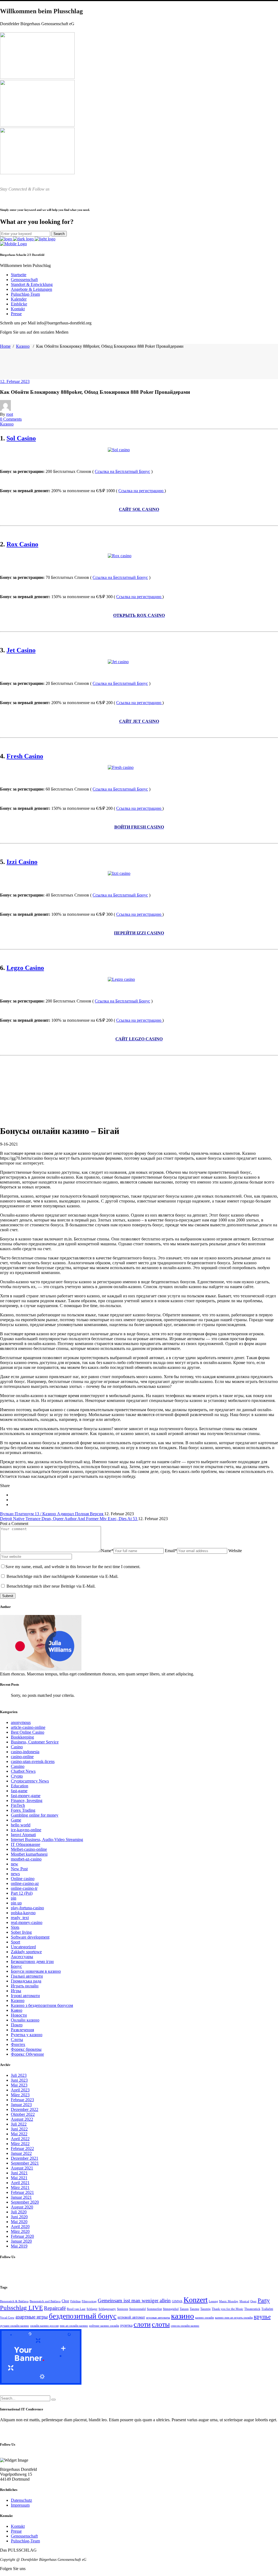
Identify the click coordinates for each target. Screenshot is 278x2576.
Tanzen (184, 2309)
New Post (19, 1869)
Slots (15, 1927)
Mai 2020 (19, 2222)
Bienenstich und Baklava (45, 2301)
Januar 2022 (21, 2153)
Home (5, 346)
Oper (253, 2301)
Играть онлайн (25, 1986)
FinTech (18, 1805)
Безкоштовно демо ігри (32, 1961)
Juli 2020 (19, 2212)
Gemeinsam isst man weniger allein (134, 2301)
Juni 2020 (19, 2217)
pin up (16, 1903)
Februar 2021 (22, 2192)
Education (20, 1786)
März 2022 (20, 2144)
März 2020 (20, 2231)
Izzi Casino (22, 862)
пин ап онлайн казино (74, 2326)
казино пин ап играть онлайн (234, 2318)
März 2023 (20, 2095)
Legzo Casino (25, 968)
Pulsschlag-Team (25, 2541)
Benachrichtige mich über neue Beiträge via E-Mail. (51, 1586)
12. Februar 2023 (15, 381)
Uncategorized (23, 1947)
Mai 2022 (19, 2134)
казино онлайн (205, 2318)
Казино (23, 346)
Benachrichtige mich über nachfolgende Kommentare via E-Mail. (62, 1576)
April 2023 (20, 2090)
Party (264, 2300)
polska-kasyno (23, 1913)
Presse (16, 2531)
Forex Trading (23, 1810)
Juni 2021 (19, 2173)
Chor (65, 2301)
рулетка (126, 2325)
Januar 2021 (21, 2197)
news (15, 1874)
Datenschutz (21, 2500)
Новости (19, 2015)
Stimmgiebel (171, 2309)
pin (14, 1898)
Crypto (17, 1776)
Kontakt (18, 2526)
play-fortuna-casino (27, 1908)
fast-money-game (26, 1796)
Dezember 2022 (25, 2109)
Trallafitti (267, 2309)
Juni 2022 (19, 2129)
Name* (107, 1551)
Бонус (16, 1966)
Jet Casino (21, 650)
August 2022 (22, 2119)
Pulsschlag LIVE (21, 2308)
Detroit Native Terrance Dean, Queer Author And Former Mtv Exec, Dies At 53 (69, 1519)
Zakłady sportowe (26, 1952)
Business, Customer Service (35, 1742)
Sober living (21, 1932)
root (10, 414)
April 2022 (20, 2139)
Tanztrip (206, 2309)
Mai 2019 (19, 2246)
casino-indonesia (25, 1752)
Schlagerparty (107, 2309)
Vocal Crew (7, 2318)
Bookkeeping (22, 1737)
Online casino (23, 1879)
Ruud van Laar (76, 2309)
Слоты (17, 2040)
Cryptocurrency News (30, 1781)
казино (183, 2316)
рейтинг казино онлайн (104, 2326)
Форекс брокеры (26, 2049)
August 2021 (22, 2168)
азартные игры (32, 2317)
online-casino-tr (24, 1888)
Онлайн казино (25, 2020)
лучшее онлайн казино (15, 2326)
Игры (16, 1991)
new (15, 1864)
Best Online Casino (28, 1732)
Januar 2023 (21, 2105)
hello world (21, 1825)
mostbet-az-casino (26, 1859)
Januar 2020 (21, 2241)
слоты (161, 2324)
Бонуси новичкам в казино (36, 1971)
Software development (30, 1937)
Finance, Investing (27, 1800)
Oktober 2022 (23, 2114)
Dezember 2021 (25, 2158)
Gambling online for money (35, 1815)
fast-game (19, 1791)
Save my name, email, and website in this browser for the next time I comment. (73, 1567)
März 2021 (20, 2187)
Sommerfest (154, 2309)
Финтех (18, 2044)
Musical (244, 2301)
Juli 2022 (19, 2124)
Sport (15, 1942)
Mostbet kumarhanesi (29, 1854)
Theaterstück (252, 2309)
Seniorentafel (138, 2309)
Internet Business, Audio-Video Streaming (47, 1840)
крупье (262, 2317)
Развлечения (22, 2030)
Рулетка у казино (27, 2035)
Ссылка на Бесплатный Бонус (122, 471)
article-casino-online (28, 1727)
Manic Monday (229, 2301)
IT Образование (26, 1844)
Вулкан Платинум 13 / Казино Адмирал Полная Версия (52, 1514)
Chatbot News (23, 1771)
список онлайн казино (185, 2326)
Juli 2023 (19, 2075)
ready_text (20, 1918)
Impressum (20, 2505)
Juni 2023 (19, 2080)
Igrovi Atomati (23, 1835)
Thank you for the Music (228, 2309)
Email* (171, 1551)
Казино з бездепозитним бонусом (42, 2005)
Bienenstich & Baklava (14, 2301)
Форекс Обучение (27, 2054)
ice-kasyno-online (26, 1830)
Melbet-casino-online (29, 1849)
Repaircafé (55, 2308)
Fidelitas (75, 2301)
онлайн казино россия (44, 2326)
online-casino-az (25, 1883)
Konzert (196, 2300)
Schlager (92, 2309)
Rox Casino (22, 544)
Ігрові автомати (25, 1996)
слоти (142, 2324)
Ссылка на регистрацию (141, 491)
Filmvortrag (89, 2301)
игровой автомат (131, 2317)
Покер (17, 2025)
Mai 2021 (19, 2178)
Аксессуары (22, 1957)
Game (16, 1820)
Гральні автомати (27, 1976)
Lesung (213, 2301)
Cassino (18, 1766)
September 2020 (25, 2202)
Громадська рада (26, 1981)
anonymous (21, 1722)
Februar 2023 (22, 2100)
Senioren (123, 2309)
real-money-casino (27, 1922)
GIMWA (177, 2301)
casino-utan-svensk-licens (33, 1761)
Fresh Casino (25, 756)
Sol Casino (21, 438)
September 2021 (25, 2163)
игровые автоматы (158, 2318)
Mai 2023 (19, 2085)
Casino (17, 1747)
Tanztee (195, 2309)
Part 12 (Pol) (22, 1893)
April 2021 (20, 2183)
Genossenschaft (24, 2536)
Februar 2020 (22, 2236)
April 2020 (20, 2227)
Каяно (17, 2010)
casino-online (22, 1757)
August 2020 (22, 2207)
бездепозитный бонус (83, 2316)
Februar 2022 (22, 2148)
